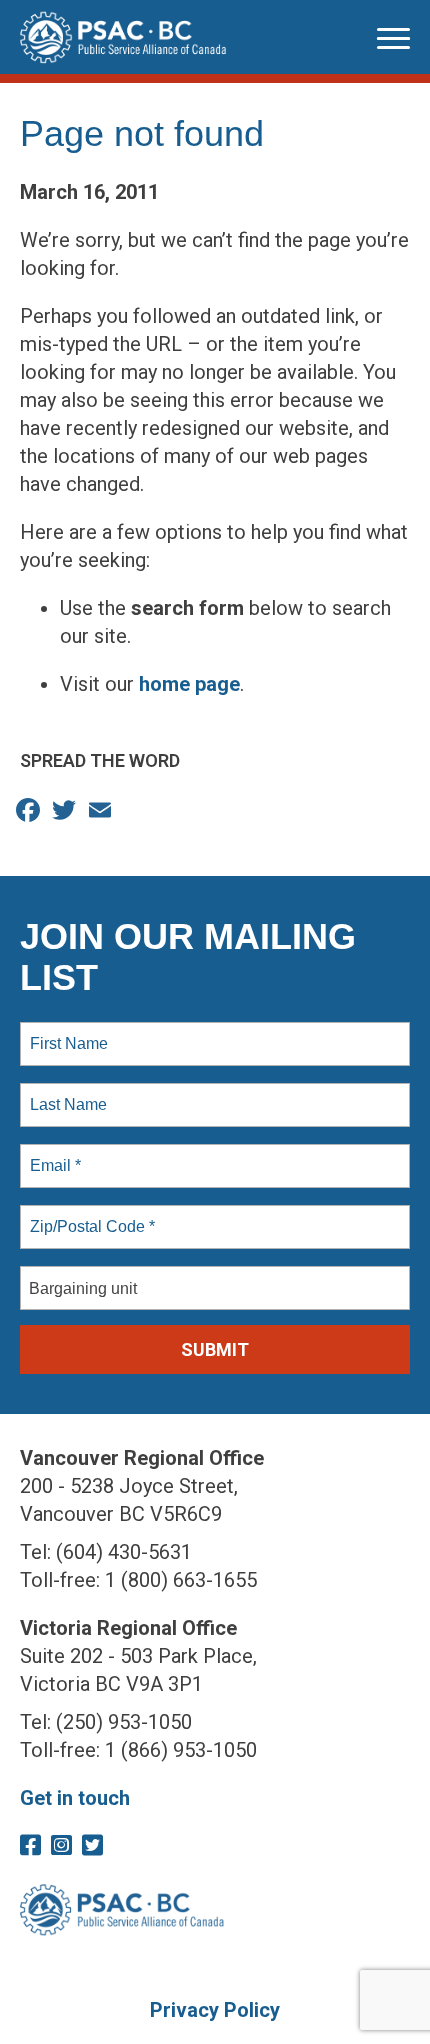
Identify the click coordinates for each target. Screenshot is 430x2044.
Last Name (65, 1093)
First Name (67, 1032)
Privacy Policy (215, 2010)
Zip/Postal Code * (88, 1215)
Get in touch (75, 1798)
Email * (53, 1154)
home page (189, 684)
